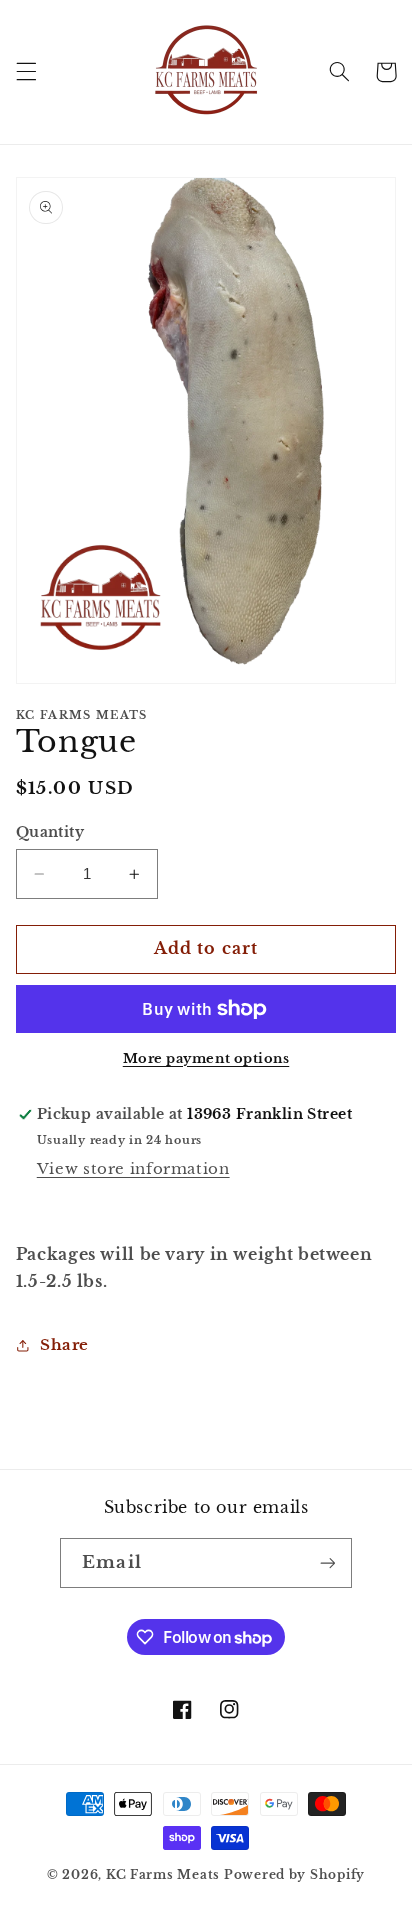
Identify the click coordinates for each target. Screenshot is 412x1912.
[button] (26, 72)
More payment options (206, 1058)
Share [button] (64, 1345)
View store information (133, 1169)
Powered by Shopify (294, 1875)
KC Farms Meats (163, 1875)
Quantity (50, 832)
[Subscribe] (327, 1562)
